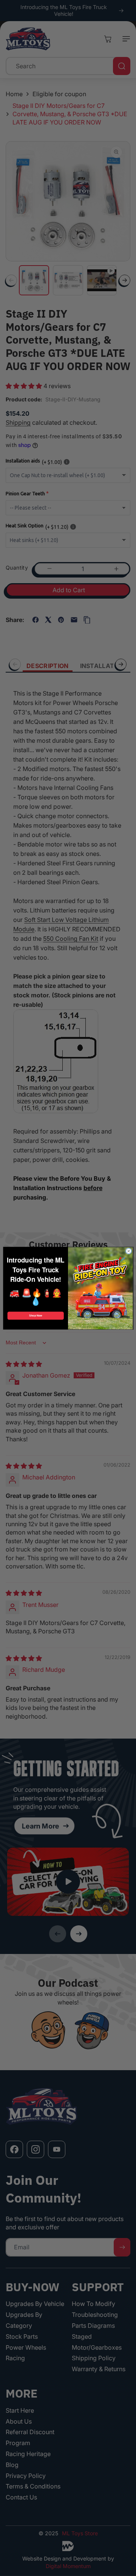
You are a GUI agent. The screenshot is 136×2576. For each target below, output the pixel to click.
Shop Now (36, 1316)
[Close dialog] (129, 1251)
